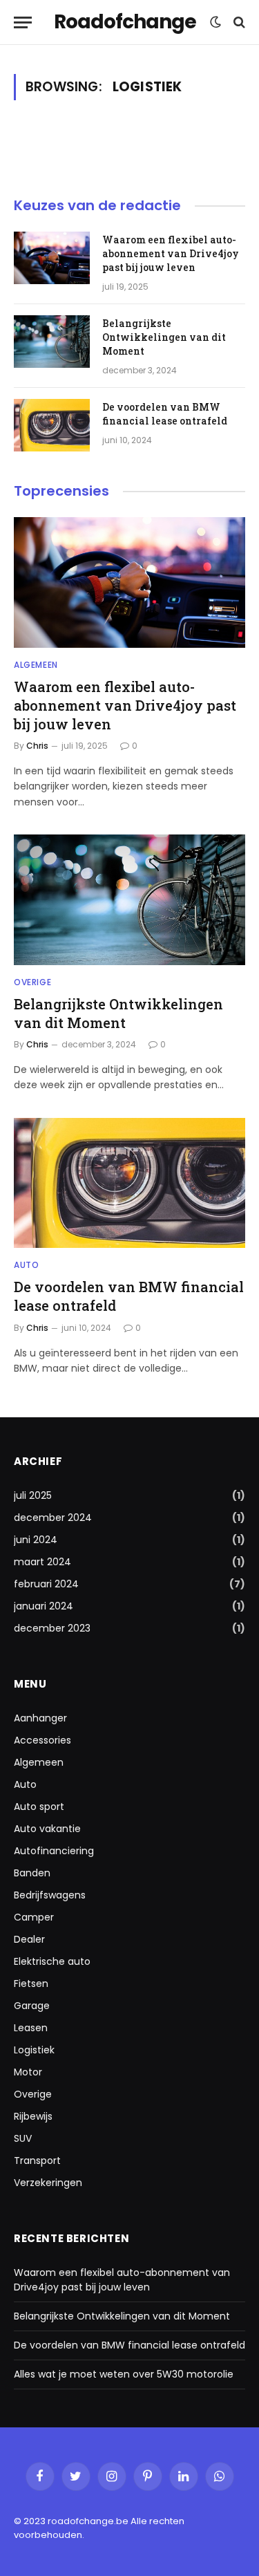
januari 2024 (44, 1606)
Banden (32, 1873)
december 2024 (53, 1518)
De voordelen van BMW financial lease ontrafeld (165, 414)
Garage (32, 2006)
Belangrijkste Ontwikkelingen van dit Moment (164, 337)
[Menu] (23, 22)
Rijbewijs (33, 2116)
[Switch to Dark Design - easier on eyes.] (215, 22)
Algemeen (39, 1762)
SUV (23, 2138)
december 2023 (52, 1628)
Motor (28, 2072)
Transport (37, 2160)
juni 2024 (36, 1540)
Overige (33, 2094)
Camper (34, 1917)
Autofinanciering (54, 1851)
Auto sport (39, 1807)
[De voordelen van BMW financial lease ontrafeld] (52, 425)
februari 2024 (46, 1584)
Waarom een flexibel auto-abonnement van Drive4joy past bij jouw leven (171, 253)
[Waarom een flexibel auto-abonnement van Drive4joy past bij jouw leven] (52, 258)
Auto (25, 1784)
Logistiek (34, 2050)
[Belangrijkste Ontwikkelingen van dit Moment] (52, 342)
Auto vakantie (47, 1829)
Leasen (31, 2028)
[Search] (238, 22)
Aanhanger (40, 1718)
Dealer (29, 1939)
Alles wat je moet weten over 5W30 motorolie (124, 2374)
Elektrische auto (52, 1961)
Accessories (42, 1740)
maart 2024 (42, 1562)
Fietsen (31, 1984)
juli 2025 (33, 1495)
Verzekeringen (48, 2183)
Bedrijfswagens (50, 1895)
